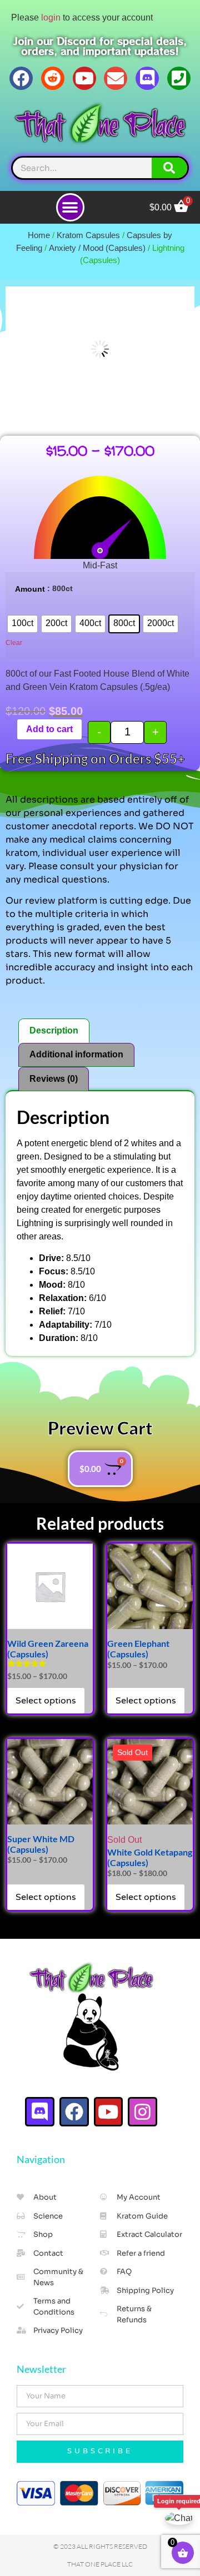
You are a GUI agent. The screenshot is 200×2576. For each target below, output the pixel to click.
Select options (46, 1701)
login (51, 17)
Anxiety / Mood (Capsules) (97, 248)
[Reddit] (53, 78)
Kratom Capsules (88, 235)
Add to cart (49, 729)
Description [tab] (54, 1030)
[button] (70, 207)
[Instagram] (142, 2112)
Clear (14, 643)
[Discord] (147, 78)
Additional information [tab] (76, 1054)
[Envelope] (116, 78)
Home (39, 235)
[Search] (170, 168)
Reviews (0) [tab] (54, 1079)
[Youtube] (84, 78)
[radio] (22, 624)
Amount (30, 589)
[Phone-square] (179, 78)
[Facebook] (21, 78)
